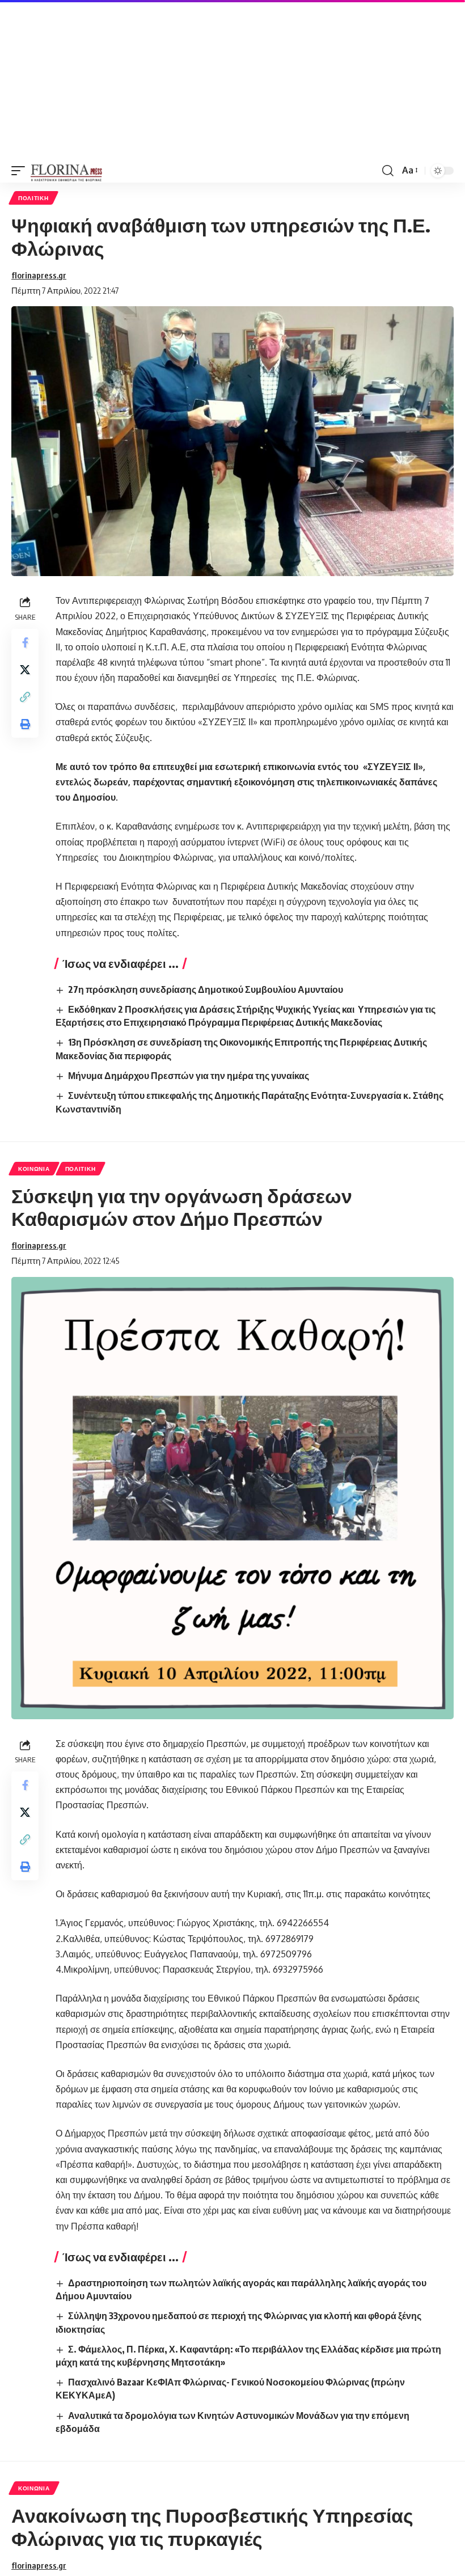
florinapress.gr (39, 275)
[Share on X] (25, 670)
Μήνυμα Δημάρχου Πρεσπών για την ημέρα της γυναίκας (189, 1076)
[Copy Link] (25, 697)
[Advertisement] (232, 79)
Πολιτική (33, 198)
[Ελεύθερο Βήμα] (67, 171)
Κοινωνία (34, 1169)
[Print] (25, 724)
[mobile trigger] (21, 171)
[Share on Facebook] (25, 642)
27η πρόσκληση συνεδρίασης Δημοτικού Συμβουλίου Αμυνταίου (206, 989)
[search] (388, 171)
